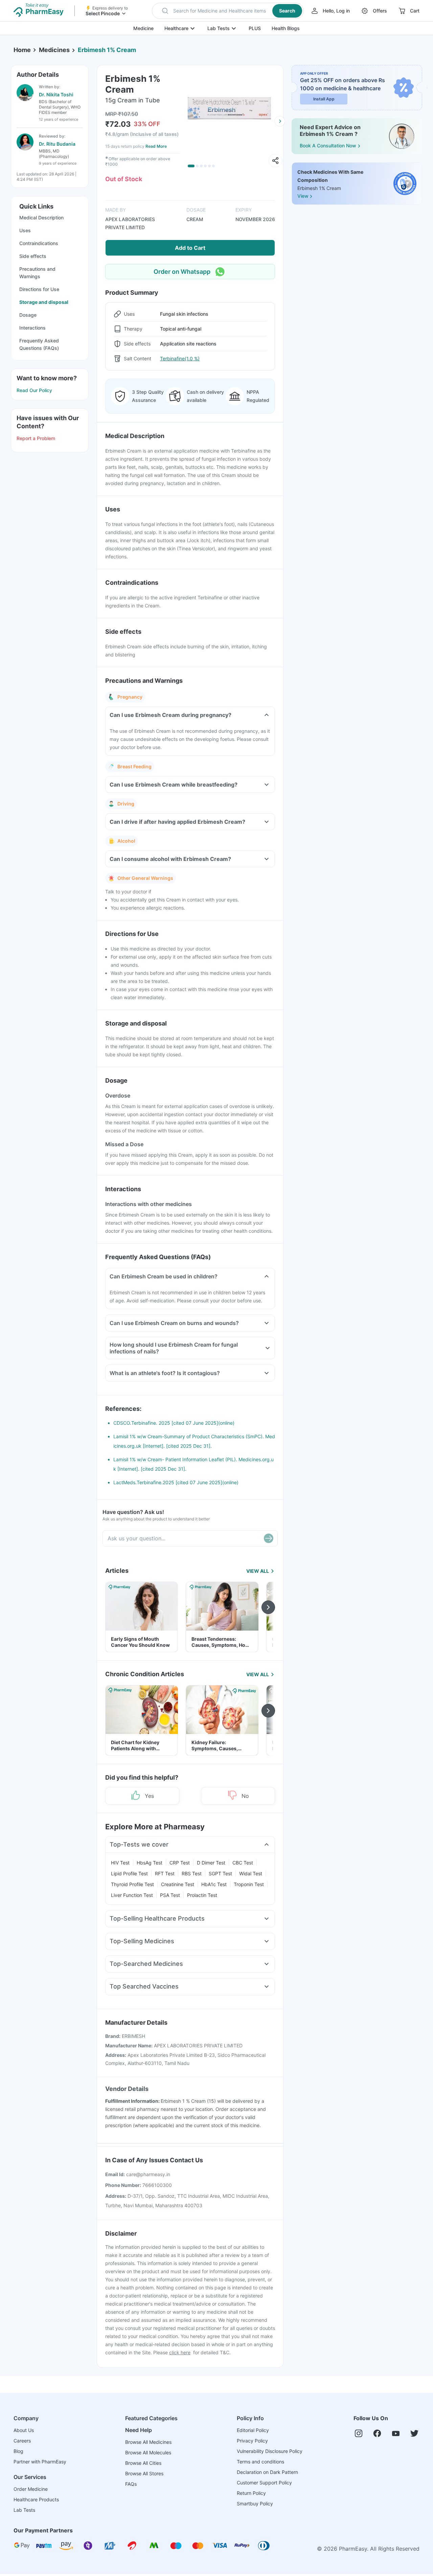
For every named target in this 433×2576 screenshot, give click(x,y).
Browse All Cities (143, 2463)
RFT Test (165, 1873)
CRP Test (180, 1863)
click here (180, 2352)
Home (22, 50)
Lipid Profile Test (129, 1873)
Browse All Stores (144, 2473)
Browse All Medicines (148, 2442)
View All (258, 1571)
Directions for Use (39, 289)
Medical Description (41, 218)
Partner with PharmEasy (40, 2462)
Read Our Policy (34, 390)
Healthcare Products (36, 2499)
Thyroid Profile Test (132, 1884)
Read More (156, 146)
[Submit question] (269, 1538)
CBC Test (243, 1863)
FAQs (131, 2484)
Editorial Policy (253, 2430)
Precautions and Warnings (37, 273)
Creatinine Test (178, 1884)
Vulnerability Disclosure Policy (270, 2451)
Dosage (28, 315)
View (303, 196)
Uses (25, 230)
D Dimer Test (211, 1863)
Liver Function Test (132, 1895)
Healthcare (176, 28)
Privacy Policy (252, 2441)
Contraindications (39, 243)
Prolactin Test (202, 1895)
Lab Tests (219, 28)
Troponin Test (249, 1884)
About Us (24, 2430)
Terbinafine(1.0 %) (180, 358)
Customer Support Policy (264, 2483)
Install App (324, 99)
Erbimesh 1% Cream (107, 50)
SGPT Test (220, 1873)
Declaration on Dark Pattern (267, 2472)
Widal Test (251, 1873)
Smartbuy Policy (255, 2503)
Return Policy (251, 2493)
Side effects (33, 256)
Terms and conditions (260, 2462)
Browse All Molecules (148, 2452)
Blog (18, 2451)
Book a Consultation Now (328, 146)
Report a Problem (36, 438)
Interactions (32, 328)
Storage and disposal (44, 302)
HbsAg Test (150, 1863)
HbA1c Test (214, 1884)
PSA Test (170, 1895)
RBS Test (192, 1873)
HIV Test (120, 1863)
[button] (228, 11)
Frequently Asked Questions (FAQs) (39, 344)
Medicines (54, 50)
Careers (22, 2441)
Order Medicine (31, 2489)
